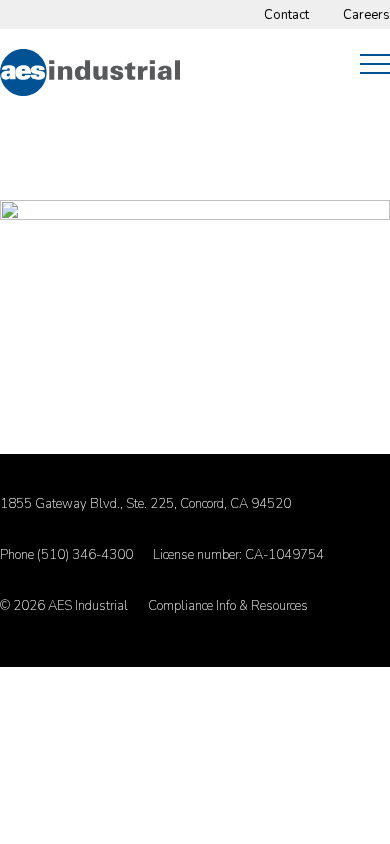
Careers (366, 15)
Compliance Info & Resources (228, 606)
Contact (286, 15)
